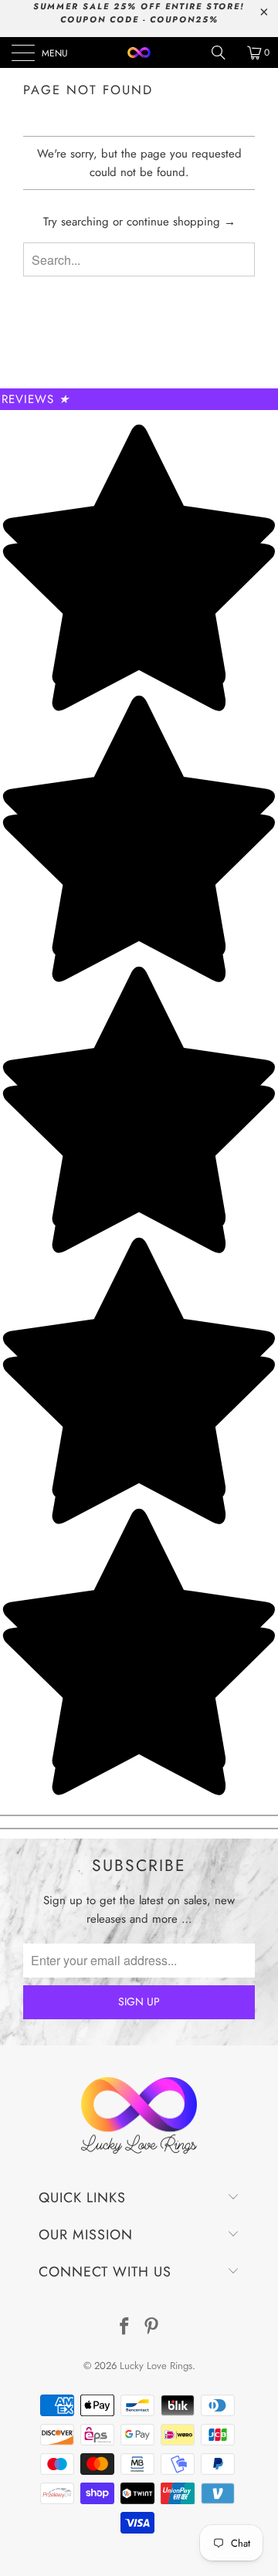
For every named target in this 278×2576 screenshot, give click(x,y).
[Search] (224, 53)
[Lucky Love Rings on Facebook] (124, 2328)
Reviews (36, 399)
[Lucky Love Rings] (139, 53)
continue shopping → (181, 222)
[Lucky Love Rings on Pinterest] (152, 2328)
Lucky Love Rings (156, 2366)
